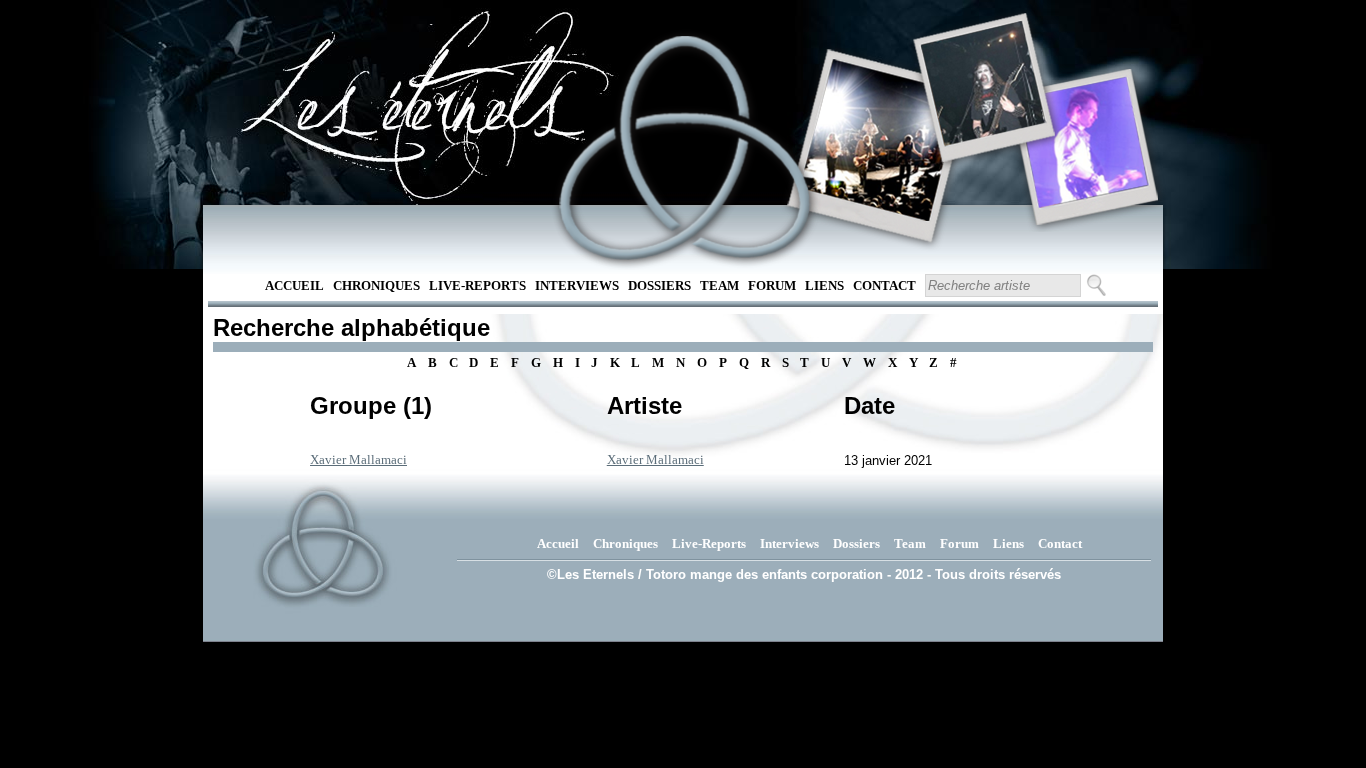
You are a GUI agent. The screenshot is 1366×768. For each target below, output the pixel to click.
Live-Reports (477, 285)
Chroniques (376, 285)
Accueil (294, 285)
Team (719, 285)
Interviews (577, 285)
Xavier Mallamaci (358, 459)
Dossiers (659, 285)
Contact (884, 285)
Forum (772, 285)
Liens (824, 285)
